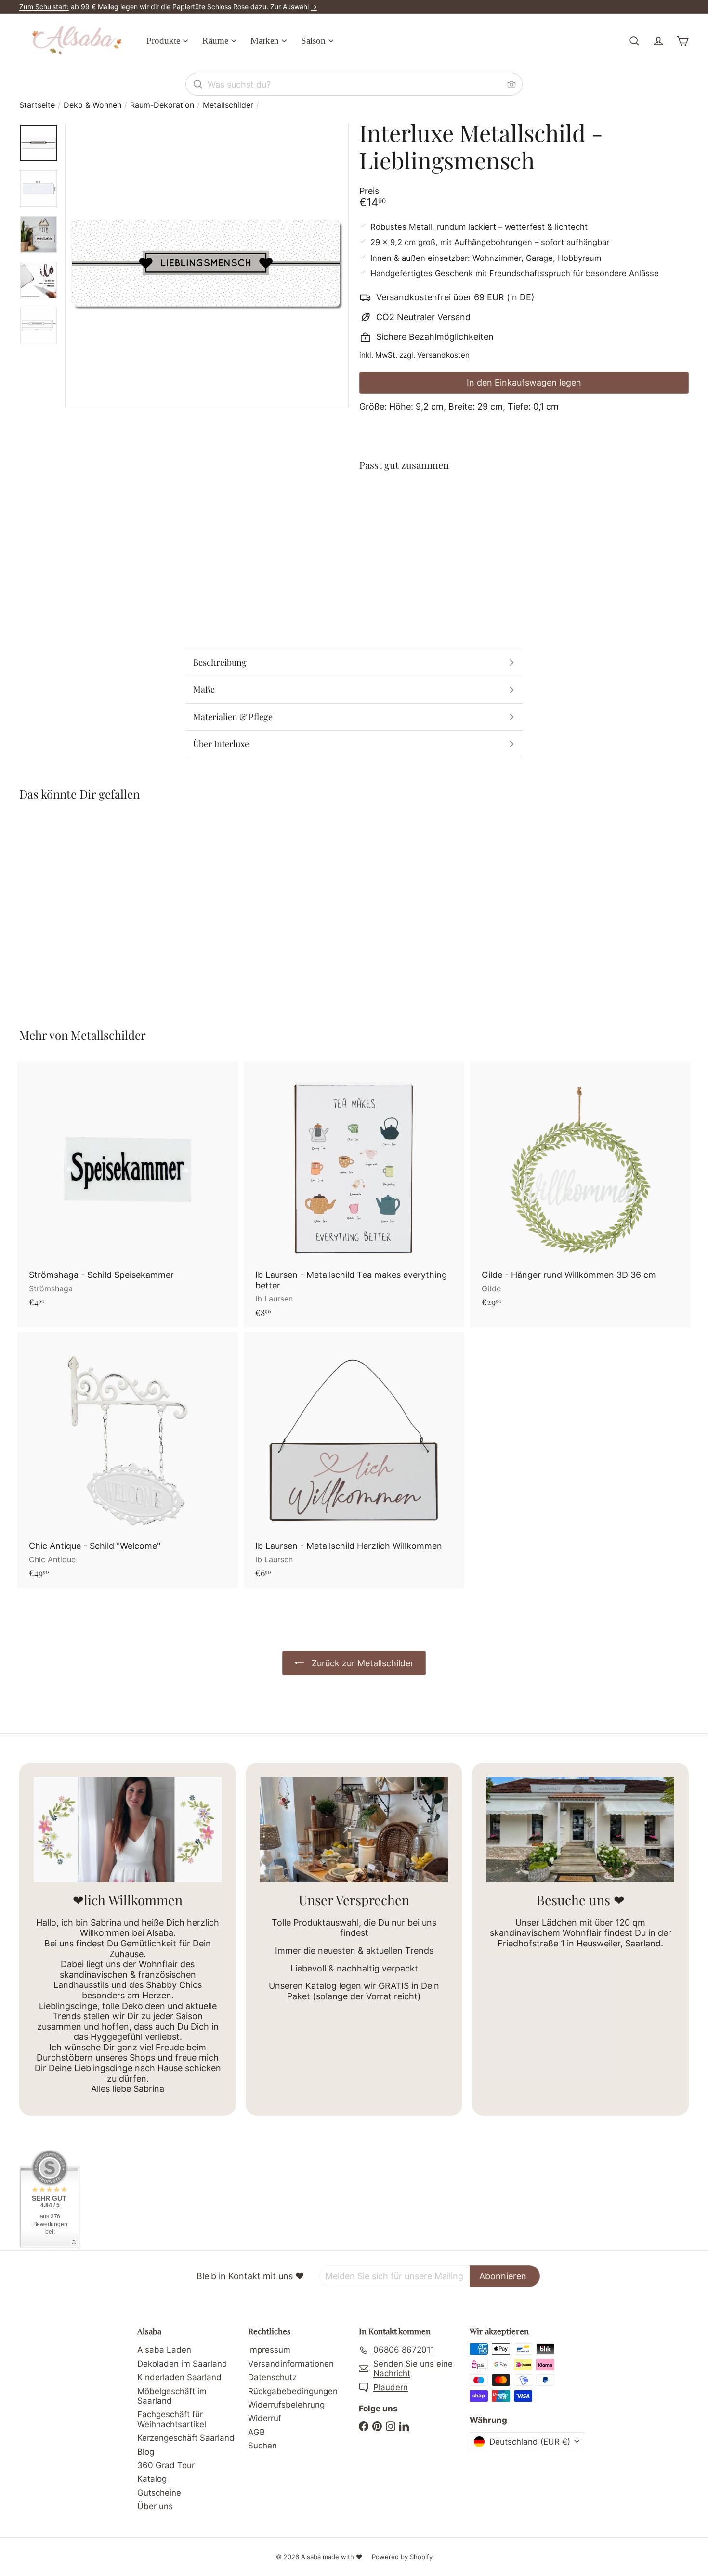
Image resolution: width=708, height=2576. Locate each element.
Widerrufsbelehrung (286, 2405)
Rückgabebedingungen (293, 2391)
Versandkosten (443, 355)
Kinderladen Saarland (179, 2377)
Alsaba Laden (164, 2350)
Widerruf (265, 2418)
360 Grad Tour (166, 2465)
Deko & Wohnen (92, 105)
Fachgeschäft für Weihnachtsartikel (172, 2419)
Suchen (262, 2446)
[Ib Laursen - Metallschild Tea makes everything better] (354, 1194)
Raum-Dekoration (162, 105)
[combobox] (354, 84)
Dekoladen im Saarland (182, 2364)
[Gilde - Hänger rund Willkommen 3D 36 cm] (580, 1189)
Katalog (152, 2479)
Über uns (155, 2506)
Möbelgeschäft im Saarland (172, 2396)
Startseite (37, 105)
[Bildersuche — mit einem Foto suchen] (511, 84)
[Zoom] (207, 265)
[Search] (198, 84)
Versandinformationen (291, 2364)
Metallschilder (228, 105)
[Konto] (658, 41)
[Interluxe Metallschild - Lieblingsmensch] (524, 515)
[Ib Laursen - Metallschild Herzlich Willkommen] (354, 1460)
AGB (256, 2432)
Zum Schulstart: (44, 6)
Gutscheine (159, 2493)
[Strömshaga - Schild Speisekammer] (128, 1189)
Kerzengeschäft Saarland (186, 2438)
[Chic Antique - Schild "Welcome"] (128, 1460)
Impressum (269, 2350)
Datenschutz (272, 2377)
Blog (146, 2452)
